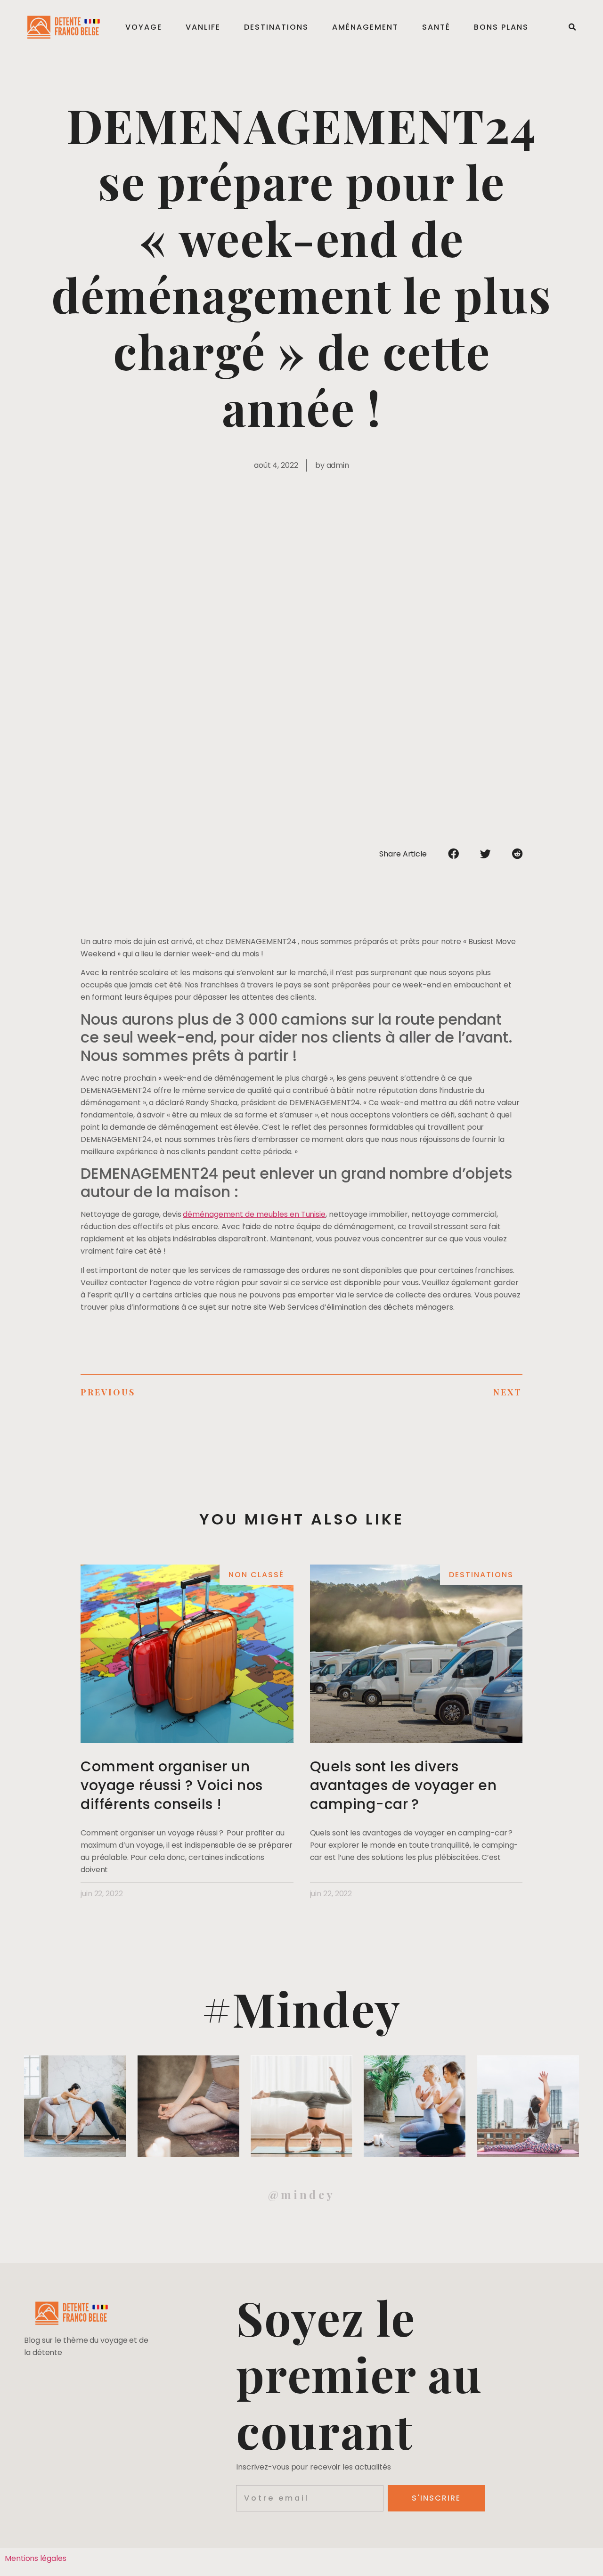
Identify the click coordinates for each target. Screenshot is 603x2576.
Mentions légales (35, 2558)
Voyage (144, 27)
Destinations (276, 27)
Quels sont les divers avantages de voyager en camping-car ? (403, 1785)
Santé (436, 27)
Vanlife (203, 27)
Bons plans (501, 27)
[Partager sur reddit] (517, 854)
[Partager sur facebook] (453, 854)
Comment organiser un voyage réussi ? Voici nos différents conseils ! (172, 1785)
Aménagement (365, 27)
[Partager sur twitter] (485, 854)
